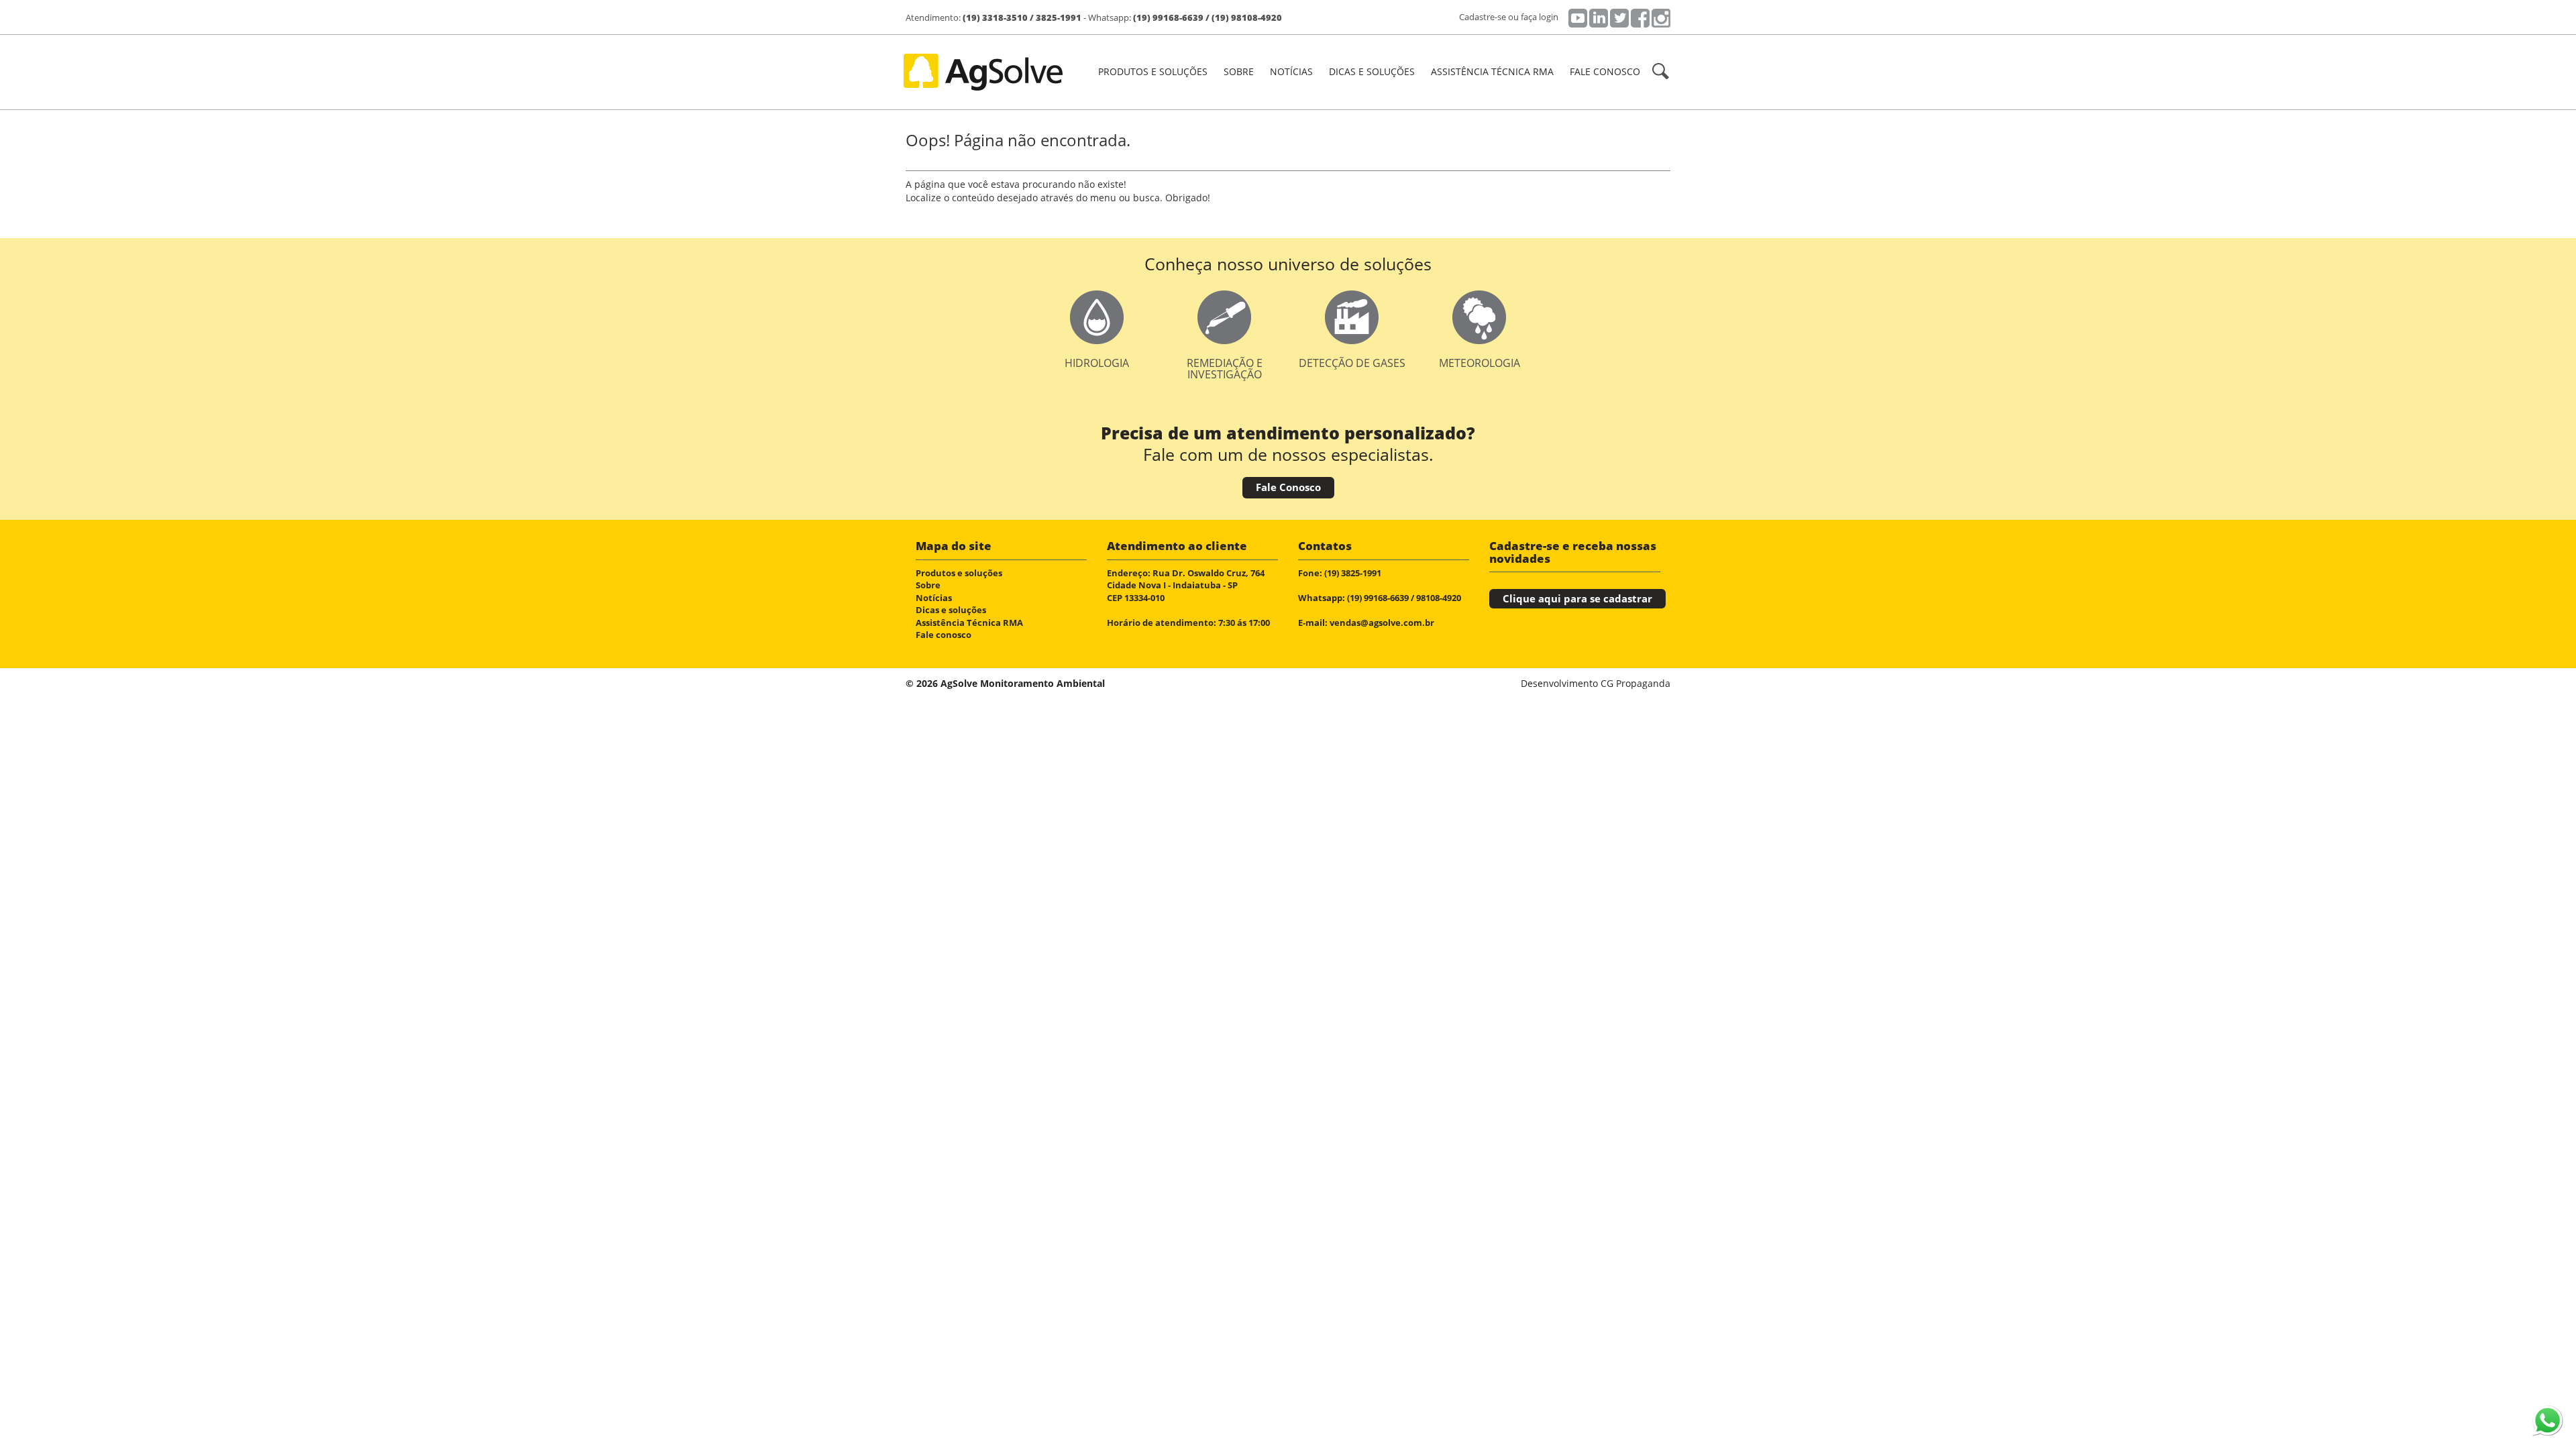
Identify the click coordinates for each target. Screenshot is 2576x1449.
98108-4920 (1439, 598)
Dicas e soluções (1372, 71)
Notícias (1291, 71)
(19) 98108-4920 (1247, 17)
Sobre (1239, 71)
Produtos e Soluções (1153, 71)
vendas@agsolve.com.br (1382, 623)
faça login (1540, 17)
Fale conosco (1605, 71)
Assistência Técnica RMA (1492, 71)
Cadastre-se (1483, 17)
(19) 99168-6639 (1168, 17)
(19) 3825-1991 (1353, 573)
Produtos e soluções (959, 573)
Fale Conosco (1288, 487)
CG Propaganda (1635, 683)
